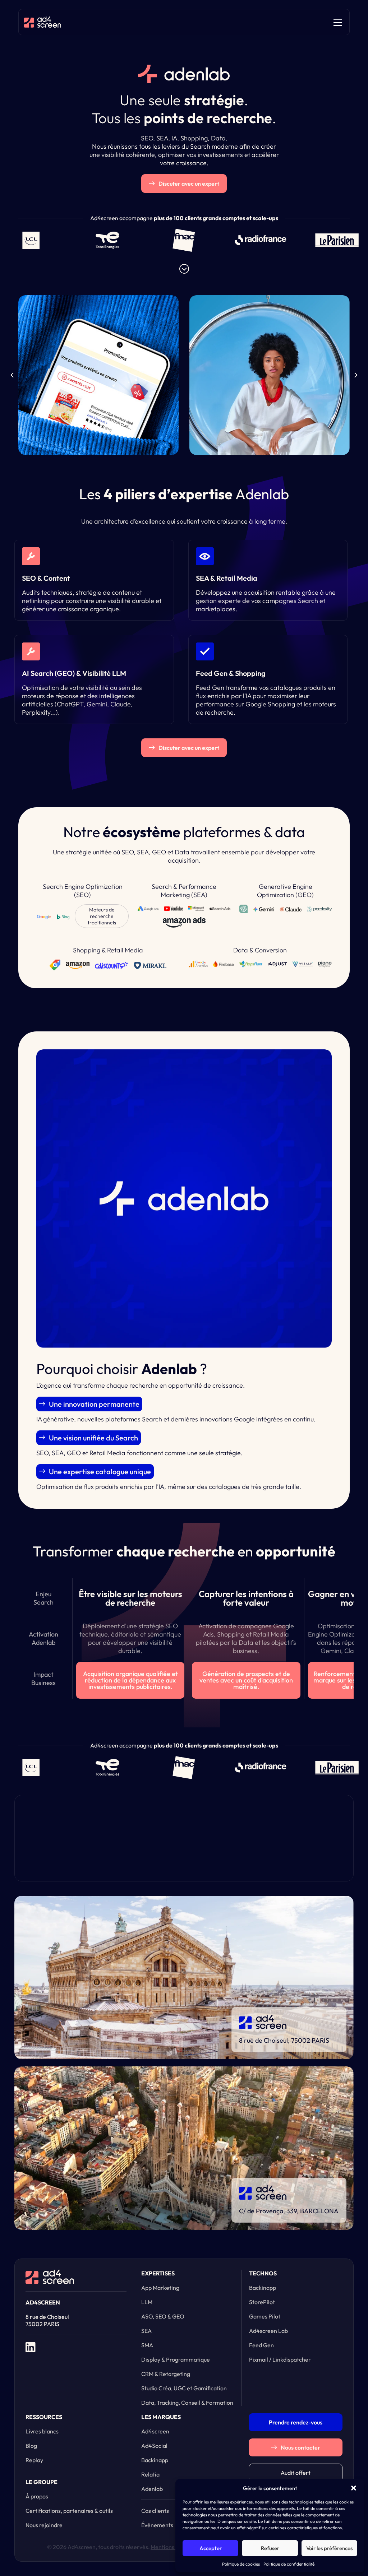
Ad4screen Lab (268, 2331)
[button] (354, 2488)
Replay (34, 2460)
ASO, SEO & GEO (163, 2316)
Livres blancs (42, 2431)
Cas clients (155, 2511)
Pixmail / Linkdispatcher (280, 2359)
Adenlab (152, 2489)
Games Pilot (265, 2316)
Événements (157, 2525)
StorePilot (262, 2302)
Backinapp (263, 2288)
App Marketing (160, 2288)
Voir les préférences (329, 2548)
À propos (37, 2496)
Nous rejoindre (44, 2525)
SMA (147, 2345)
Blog (31, 2446)
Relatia (150, 2474)
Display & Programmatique (176, 2359)
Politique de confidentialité (289, 2564)
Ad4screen (155, 2431)
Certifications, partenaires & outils (69, 2511)
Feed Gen (261, 2345)
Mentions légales (172, 2547)
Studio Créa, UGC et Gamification (184, 2388)
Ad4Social (154, 2446)
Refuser (270, 2548)
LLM (147, 2302)
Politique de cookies (241, 2564)
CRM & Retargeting (166, 2374)
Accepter (211, 2548)
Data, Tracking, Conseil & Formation (187, 2403)
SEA (146, 2331)
